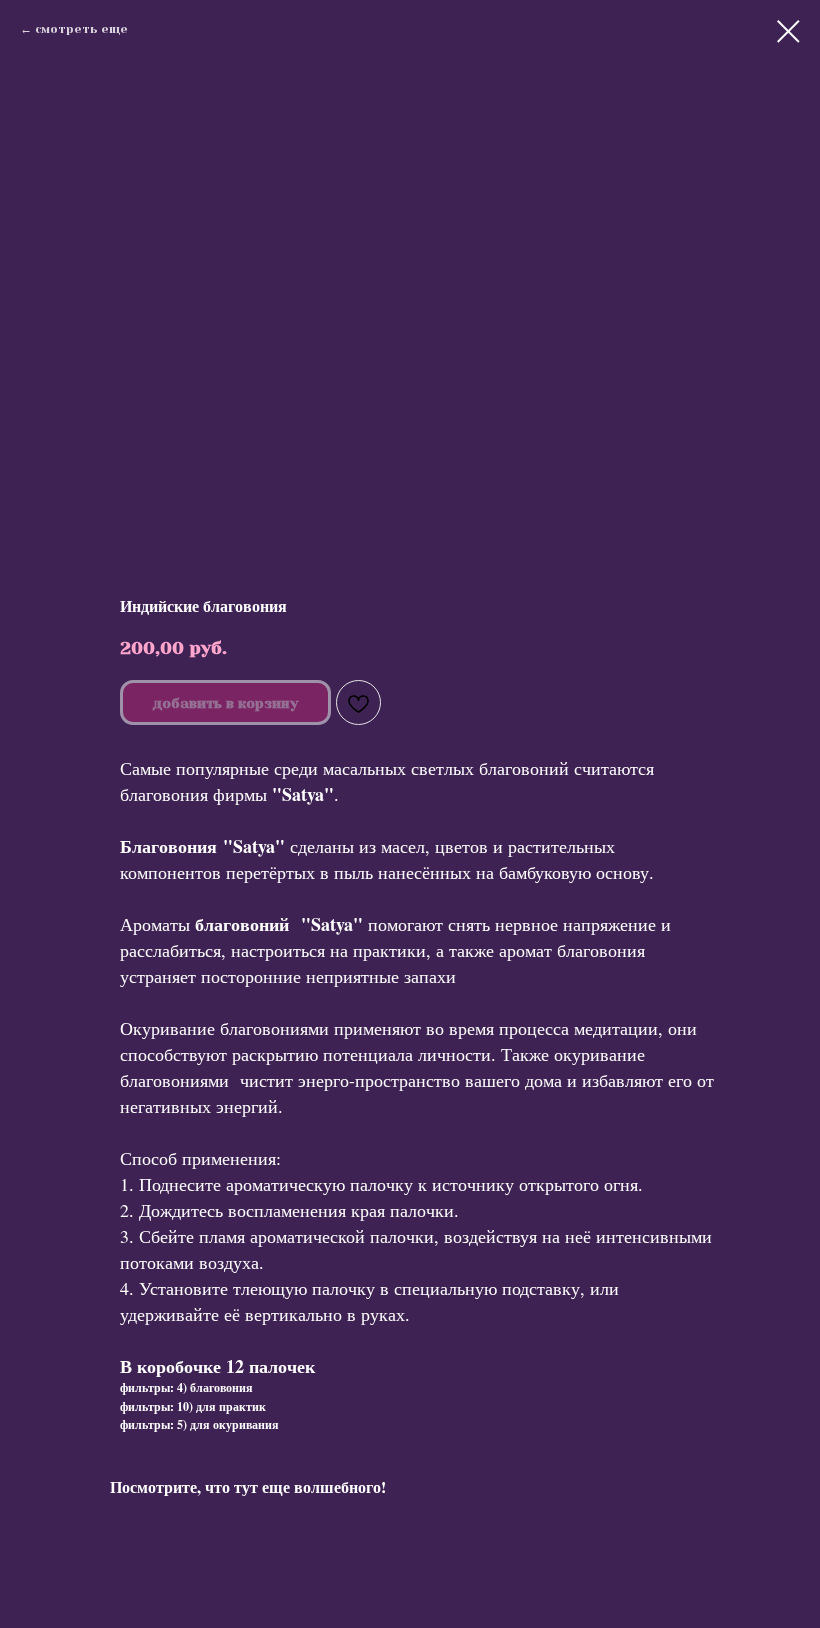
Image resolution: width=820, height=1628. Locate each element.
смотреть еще (81, 29)
